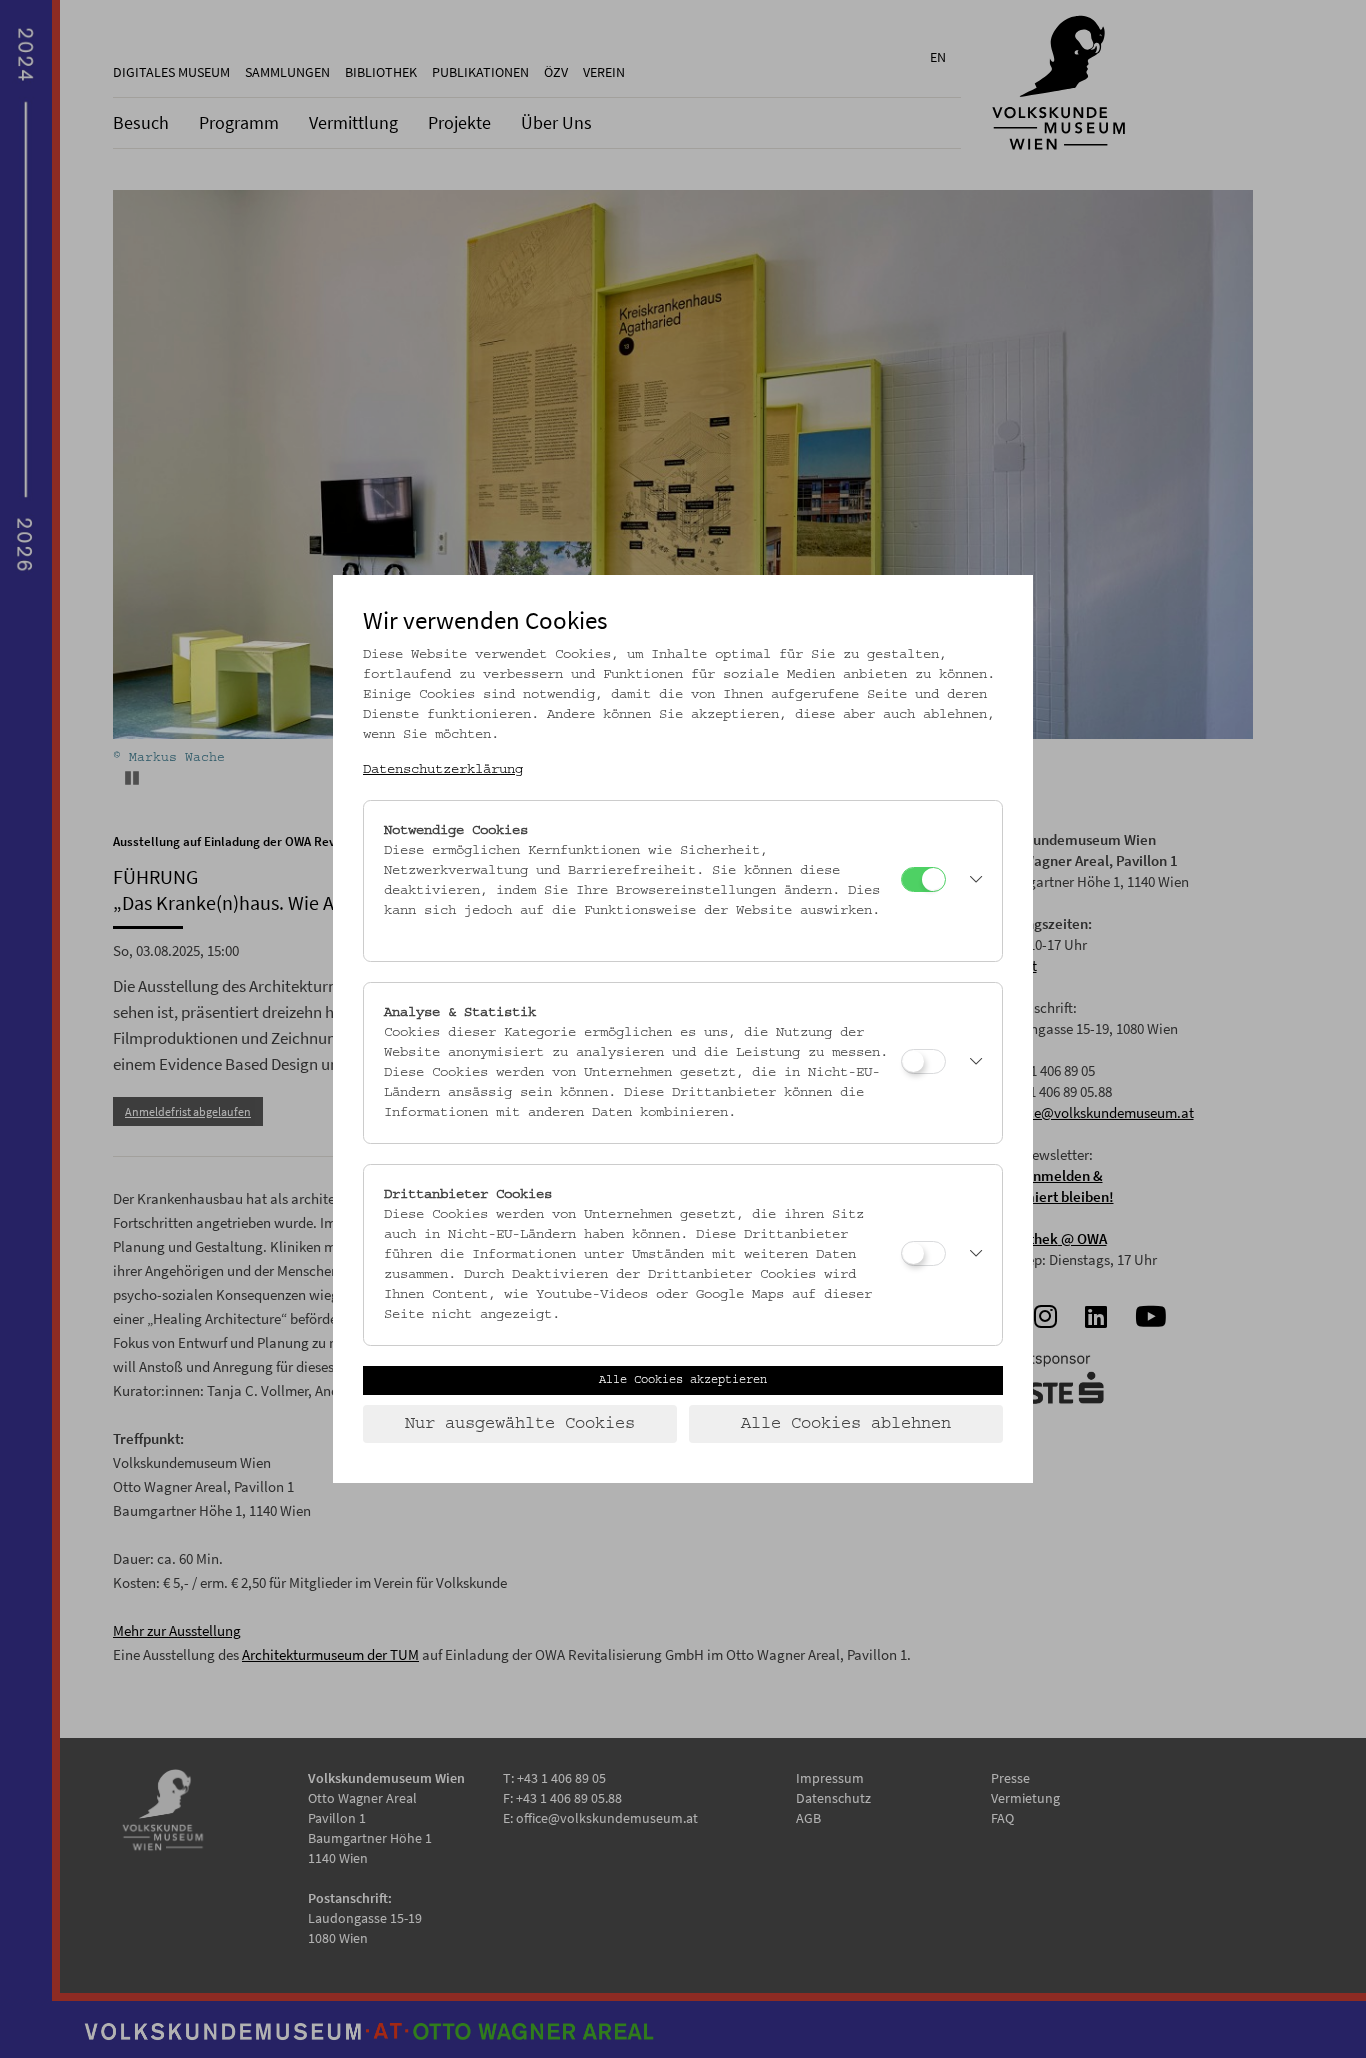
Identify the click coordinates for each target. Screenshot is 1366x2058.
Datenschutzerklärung (443, 770)
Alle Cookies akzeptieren (683, 1380)
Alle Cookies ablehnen (846, 1424)
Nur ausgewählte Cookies (520, 1424)
